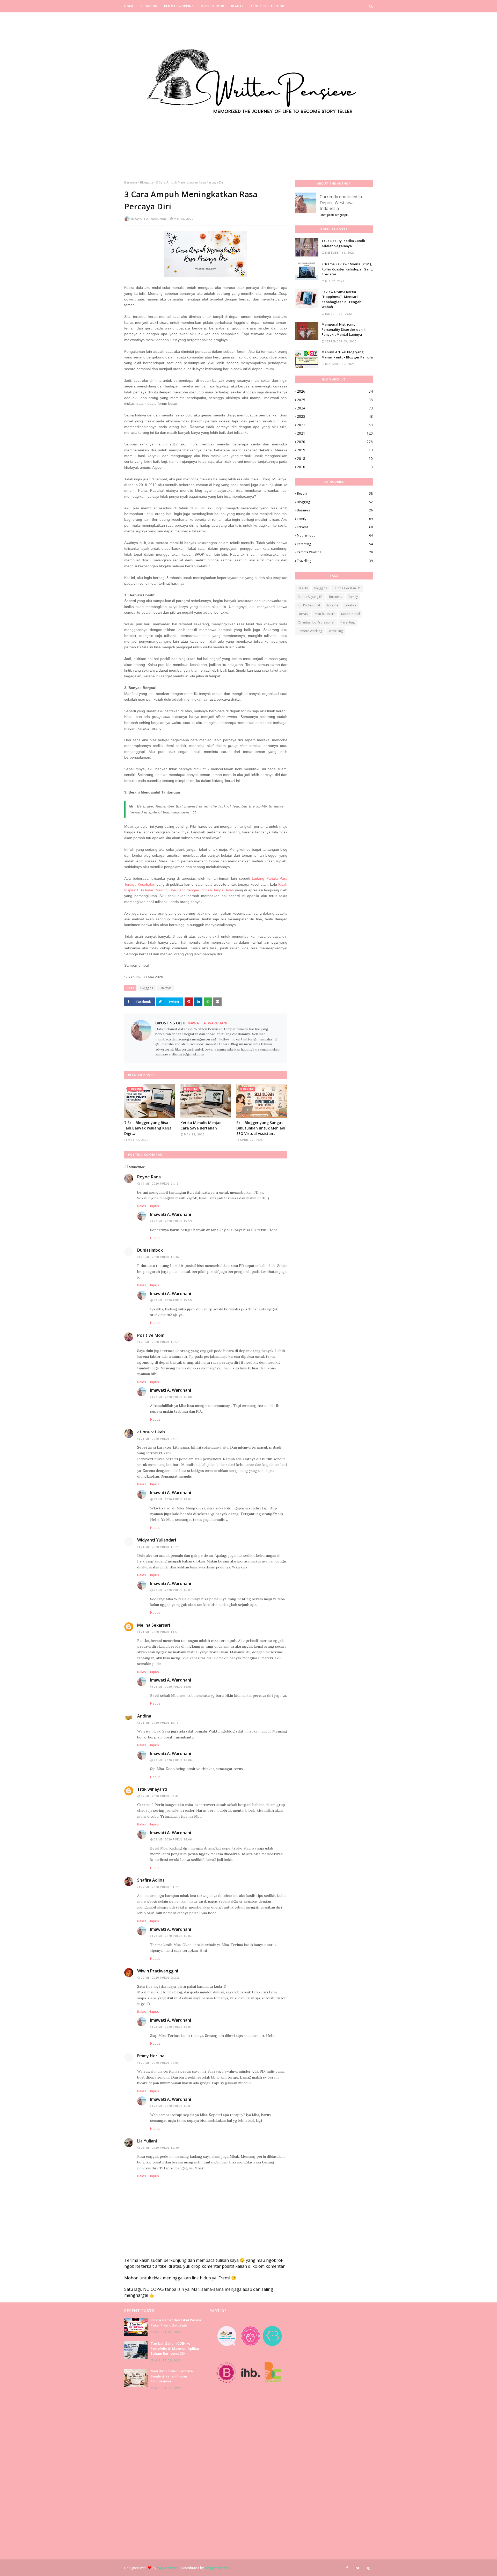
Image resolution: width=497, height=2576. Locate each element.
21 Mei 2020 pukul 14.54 (160, 1632)
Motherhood (335, 535)
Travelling (335, 561)
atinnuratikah (151, 1432)
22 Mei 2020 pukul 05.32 (160, 1978)
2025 (335, 400)
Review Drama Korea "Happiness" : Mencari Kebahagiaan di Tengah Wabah (341, 299)
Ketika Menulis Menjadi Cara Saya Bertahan (202, 1125)
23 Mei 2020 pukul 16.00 (173, 1397)
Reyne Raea (149, 1177)
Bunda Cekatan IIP (347, 588)
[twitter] (358, 2568)
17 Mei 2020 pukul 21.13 (160, 1184)
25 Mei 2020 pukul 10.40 (160, 2148)
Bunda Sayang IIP (310, 597)
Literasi (303, 614)
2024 (335, 408)
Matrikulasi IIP (325, 614)
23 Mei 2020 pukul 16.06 (173, 1760)
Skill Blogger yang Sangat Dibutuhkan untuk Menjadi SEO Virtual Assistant (261, 1128)
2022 (335, 425)
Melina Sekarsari (154, 1625)
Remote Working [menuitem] (179, 6)
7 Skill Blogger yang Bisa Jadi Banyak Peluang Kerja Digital (148, 1128)
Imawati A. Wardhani (149, 219)
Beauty (335, 493)
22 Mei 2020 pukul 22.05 (160, 2063)
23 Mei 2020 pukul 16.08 (173, 1687)
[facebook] (347, 2568)
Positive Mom (151, 1335)
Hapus (154, 1206)
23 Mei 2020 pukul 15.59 (173, 1221)
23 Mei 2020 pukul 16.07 (173, 1590)
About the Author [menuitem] (267, 6)
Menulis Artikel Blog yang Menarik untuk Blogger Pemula (347, 355)
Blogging (147, 182)
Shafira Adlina (151, 1880)
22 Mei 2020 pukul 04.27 (160, 1887)
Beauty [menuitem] (237, 6)
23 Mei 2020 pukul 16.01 (173, 1499)
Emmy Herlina (151, 2056)
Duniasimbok (150, 1250)
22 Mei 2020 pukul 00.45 (160, 1796)
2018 (335, 458)
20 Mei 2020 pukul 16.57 (160, 1342)
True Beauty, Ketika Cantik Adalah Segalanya (343, 243)
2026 (335, 391)
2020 (335, 442)
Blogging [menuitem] (149, 6)
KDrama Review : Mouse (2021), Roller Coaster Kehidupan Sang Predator (347, 269)
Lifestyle (166, 988)
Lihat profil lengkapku (335, 215)
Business (335, 510)
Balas (142, 1206)
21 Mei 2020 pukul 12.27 (160, 1547)
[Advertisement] (163, 2475)
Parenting (335, 544)
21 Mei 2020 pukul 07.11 (160, 1439)
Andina (144, 1716)
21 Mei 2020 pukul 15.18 (160, 1723)
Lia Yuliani (147, 2141)
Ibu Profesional (309, 605)
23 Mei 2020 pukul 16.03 (173, 2027)
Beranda (131, 182)
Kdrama (335, 527)
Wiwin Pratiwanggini (158, 1971)
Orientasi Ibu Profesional (316, 622)
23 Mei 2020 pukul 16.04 (173, 1936)
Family (335, 519)
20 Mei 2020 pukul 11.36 (160, 1257)
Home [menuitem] (129, 6)
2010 (335, 467)
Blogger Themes (217, 2568)
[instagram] (369, 2568)
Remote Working (335, 552)
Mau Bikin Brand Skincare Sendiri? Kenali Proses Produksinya (172, 2376)
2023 (335, 416)
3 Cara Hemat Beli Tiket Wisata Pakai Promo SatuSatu (176, 2323)
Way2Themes (168, 2568)
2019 (335, 450)
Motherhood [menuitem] (213, 6)
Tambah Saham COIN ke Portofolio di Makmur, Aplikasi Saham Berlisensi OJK (176, 2348)
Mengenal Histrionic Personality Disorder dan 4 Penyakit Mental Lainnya (343, 329)
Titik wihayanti (152, 1789)
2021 (335, 433)
